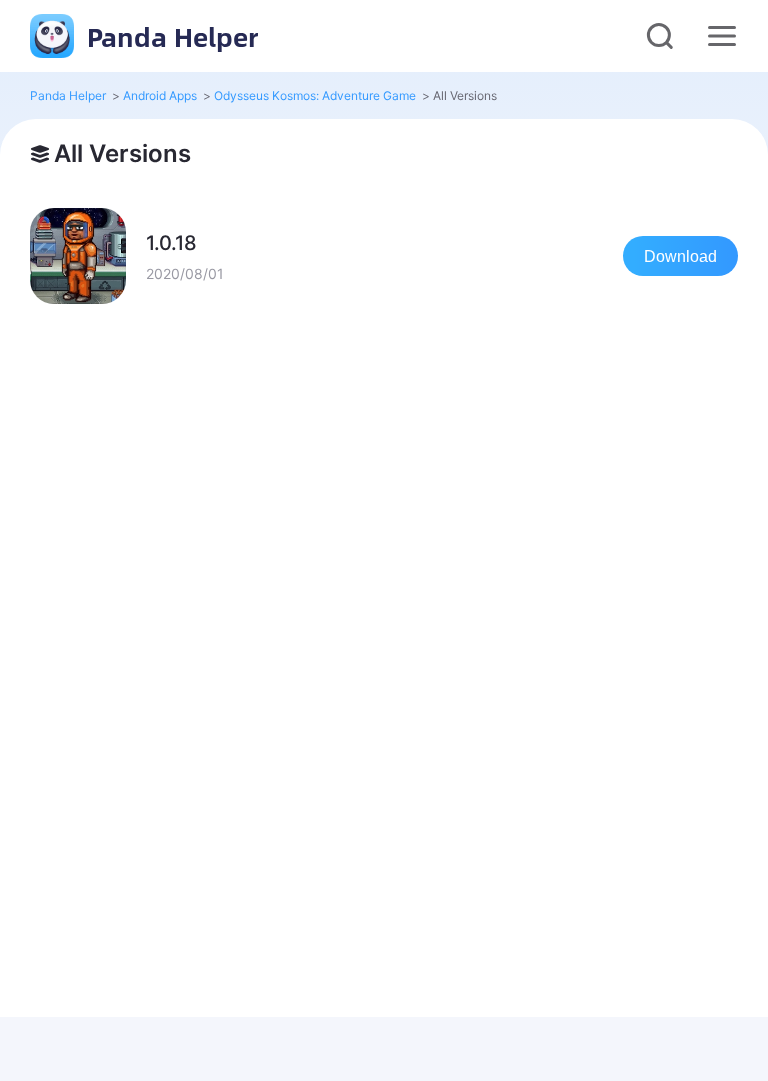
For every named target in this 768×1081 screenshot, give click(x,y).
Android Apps (160, 95)
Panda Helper (169, 36)
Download (680, 256)
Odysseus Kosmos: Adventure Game (315, 95)
